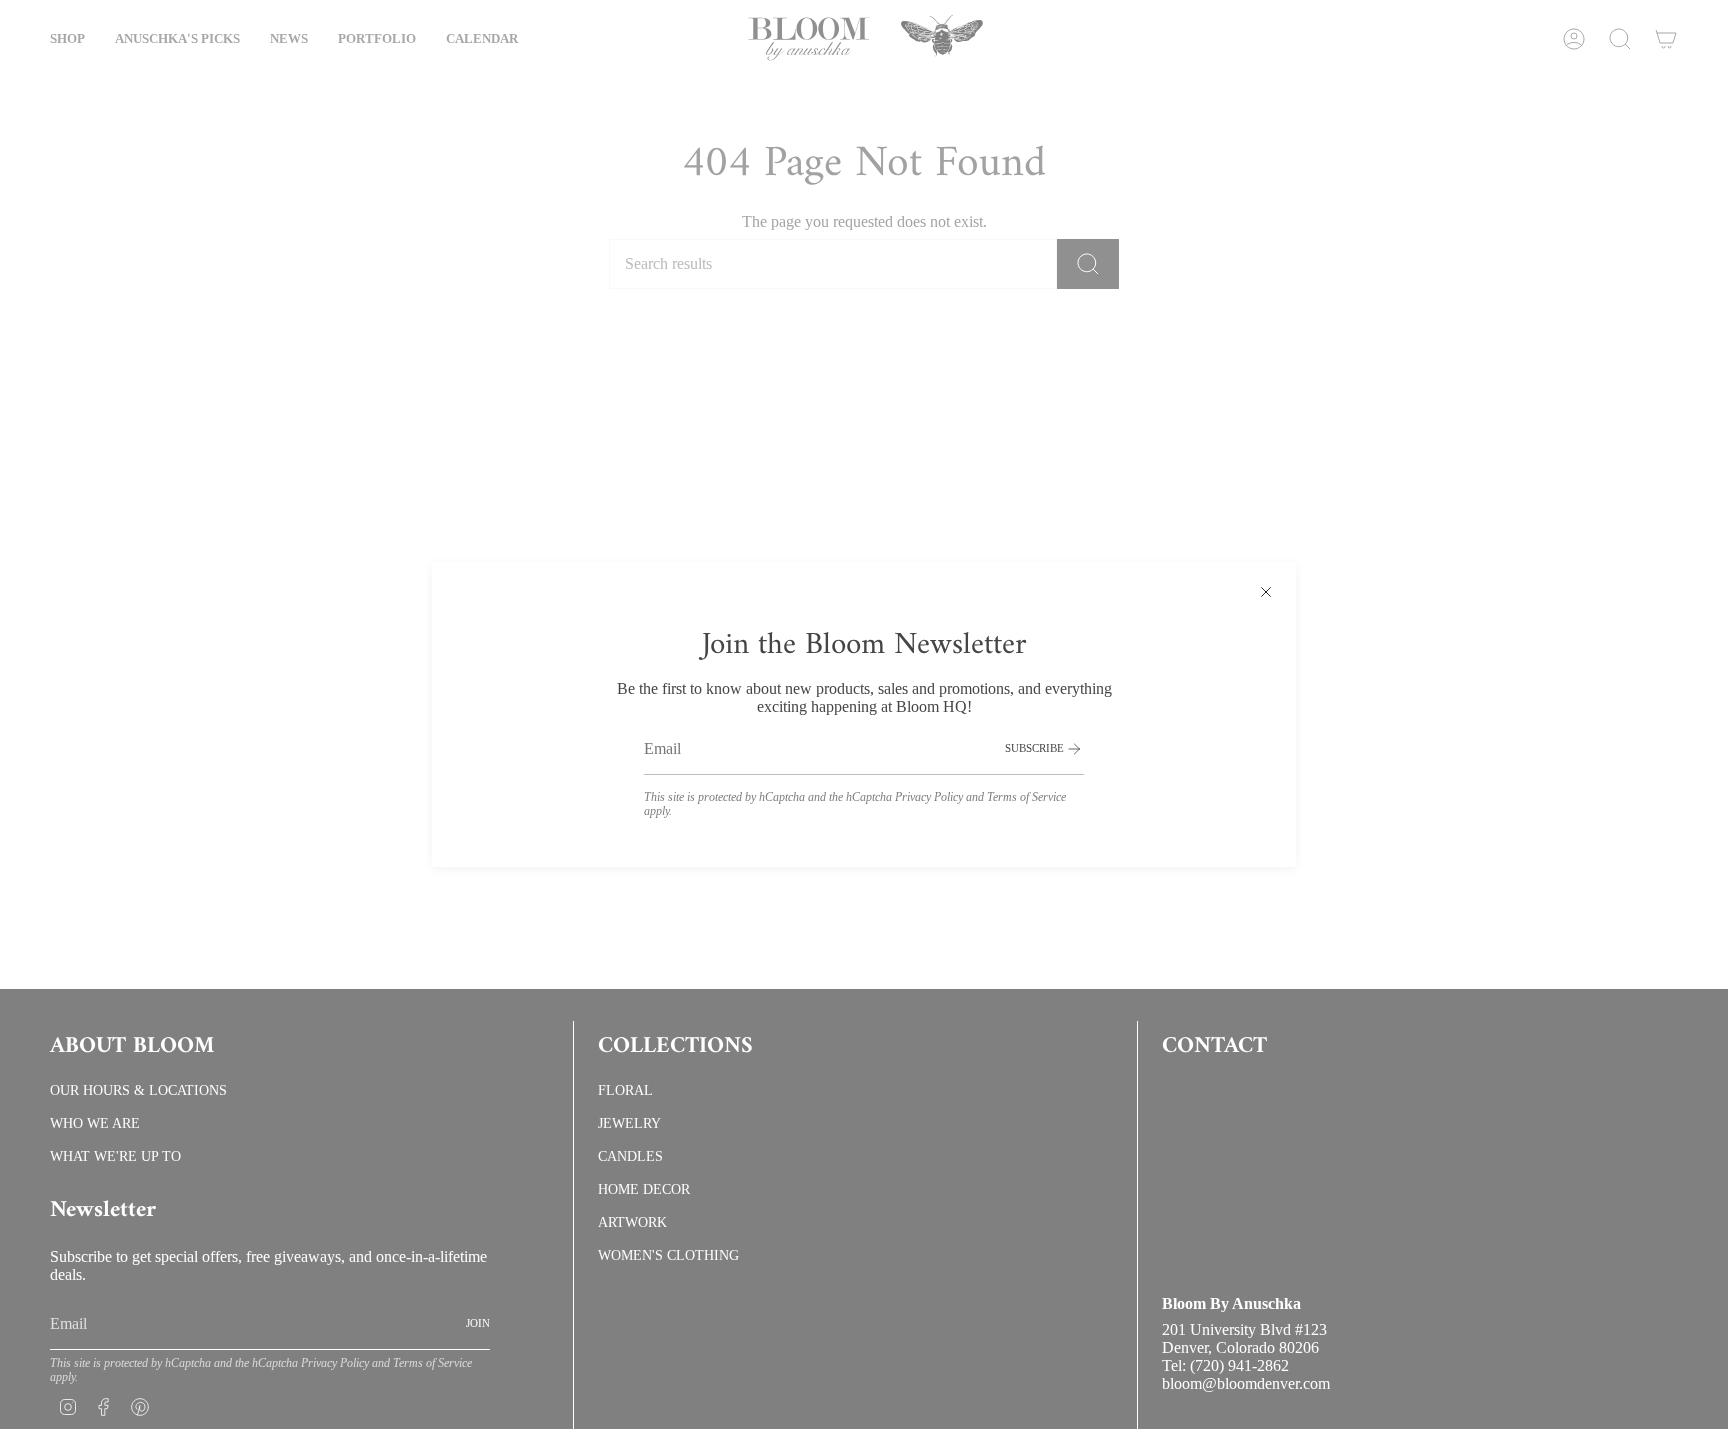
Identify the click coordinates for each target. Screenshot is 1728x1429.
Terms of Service (1026, 797)
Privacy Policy (929, 797)
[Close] (1266, 592)
